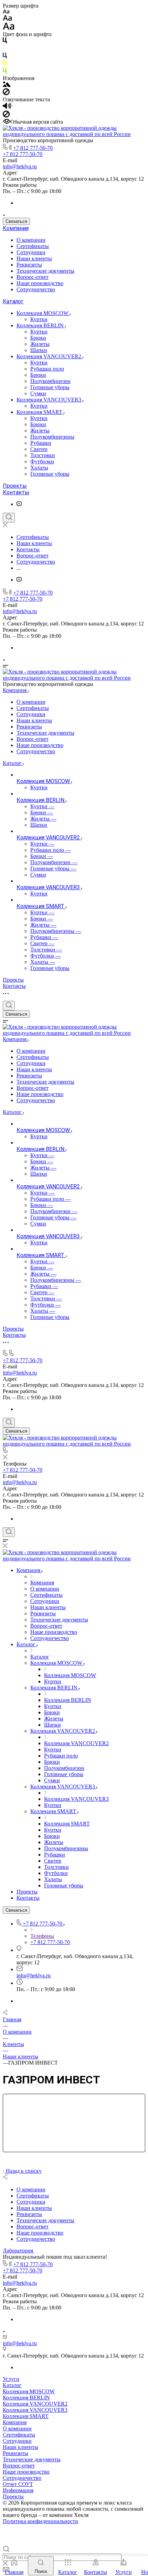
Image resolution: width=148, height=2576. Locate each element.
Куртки (39, 319)
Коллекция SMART (40, 412)
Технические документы (45, 271)
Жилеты (40, 344)
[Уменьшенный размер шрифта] (6, 12)
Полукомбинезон (50, 381)
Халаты (39, 468)
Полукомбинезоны (52, 437)
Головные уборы (50, 387)
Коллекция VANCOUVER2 (50, 356)
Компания (16, 228)
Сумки (38, 393)
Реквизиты (29, 265)
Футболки (42, 461)
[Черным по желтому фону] (5, 64)
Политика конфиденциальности (40, 2521)
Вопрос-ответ (33, 277)
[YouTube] (19, 504)
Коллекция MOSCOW (43, 313)
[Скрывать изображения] (6, 93)
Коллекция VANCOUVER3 (50, 400)
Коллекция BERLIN (41, 325)
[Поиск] (9, 518)
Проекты (15, 486)
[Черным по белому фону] (5, 42)
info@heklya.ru (20, 166)
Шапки (39, 350)
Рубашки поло (47, 369)
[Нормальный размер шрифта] (7, 19)
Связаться (16, 221)
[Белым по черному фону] (5, 49)
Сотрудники (31, 252)
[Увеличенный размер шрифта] (9, 28)
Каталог (13, 301)
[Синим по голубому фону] (5, 57)
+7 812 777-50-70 (33, 148)
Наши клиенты (34, 258)
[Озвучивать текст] (7, 107)
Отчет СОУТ (18, 2484)
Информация (18, 2490)
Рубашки (41, 443)
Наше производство (40, 283)
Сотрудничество (36, 289)
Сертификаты (33, 246)
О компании (31, 240)
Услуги (11, 2379)
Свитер (39, 449)
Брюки (38, 338)
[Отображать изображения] (7, 85)
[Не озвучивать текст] (6, 116)
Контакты (16, 492)
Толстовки (43, 455)
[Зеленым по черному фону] (5, 72)
